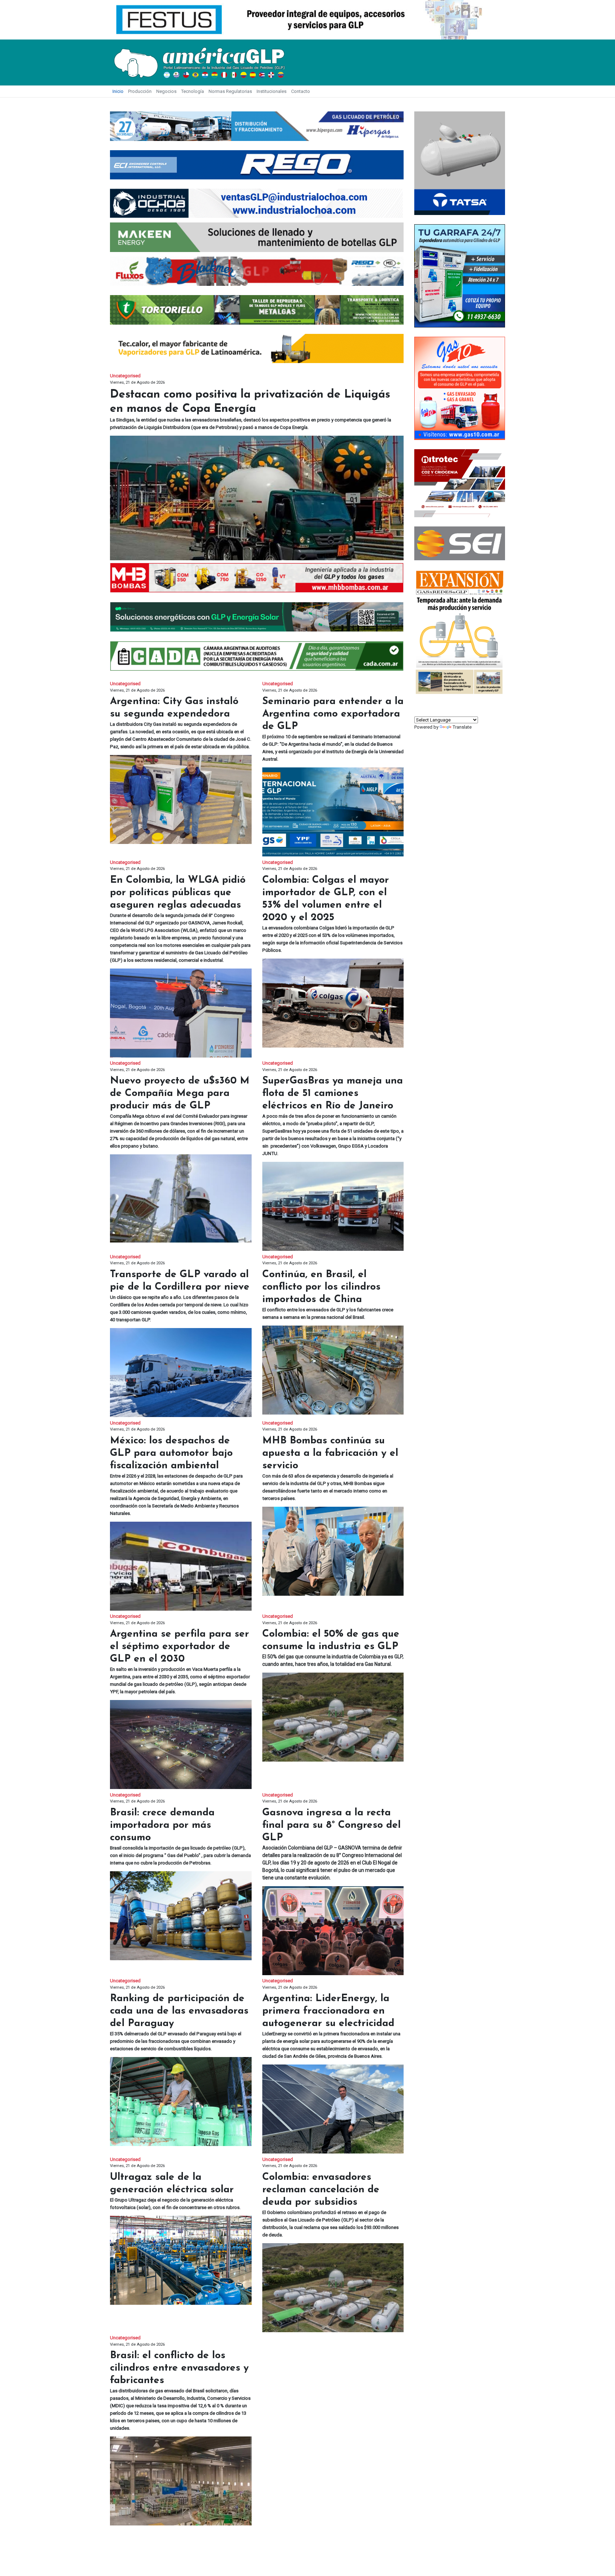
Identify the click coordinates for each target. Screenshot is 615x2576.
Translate (462, 727)
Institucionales (272, 91)
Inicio (118, 91)
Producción (140, 91)
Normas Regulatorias (230, 91)
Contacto (301, 91)
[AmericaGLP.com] (199, 62)
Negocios (166, 91)
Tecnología (193, 91)
